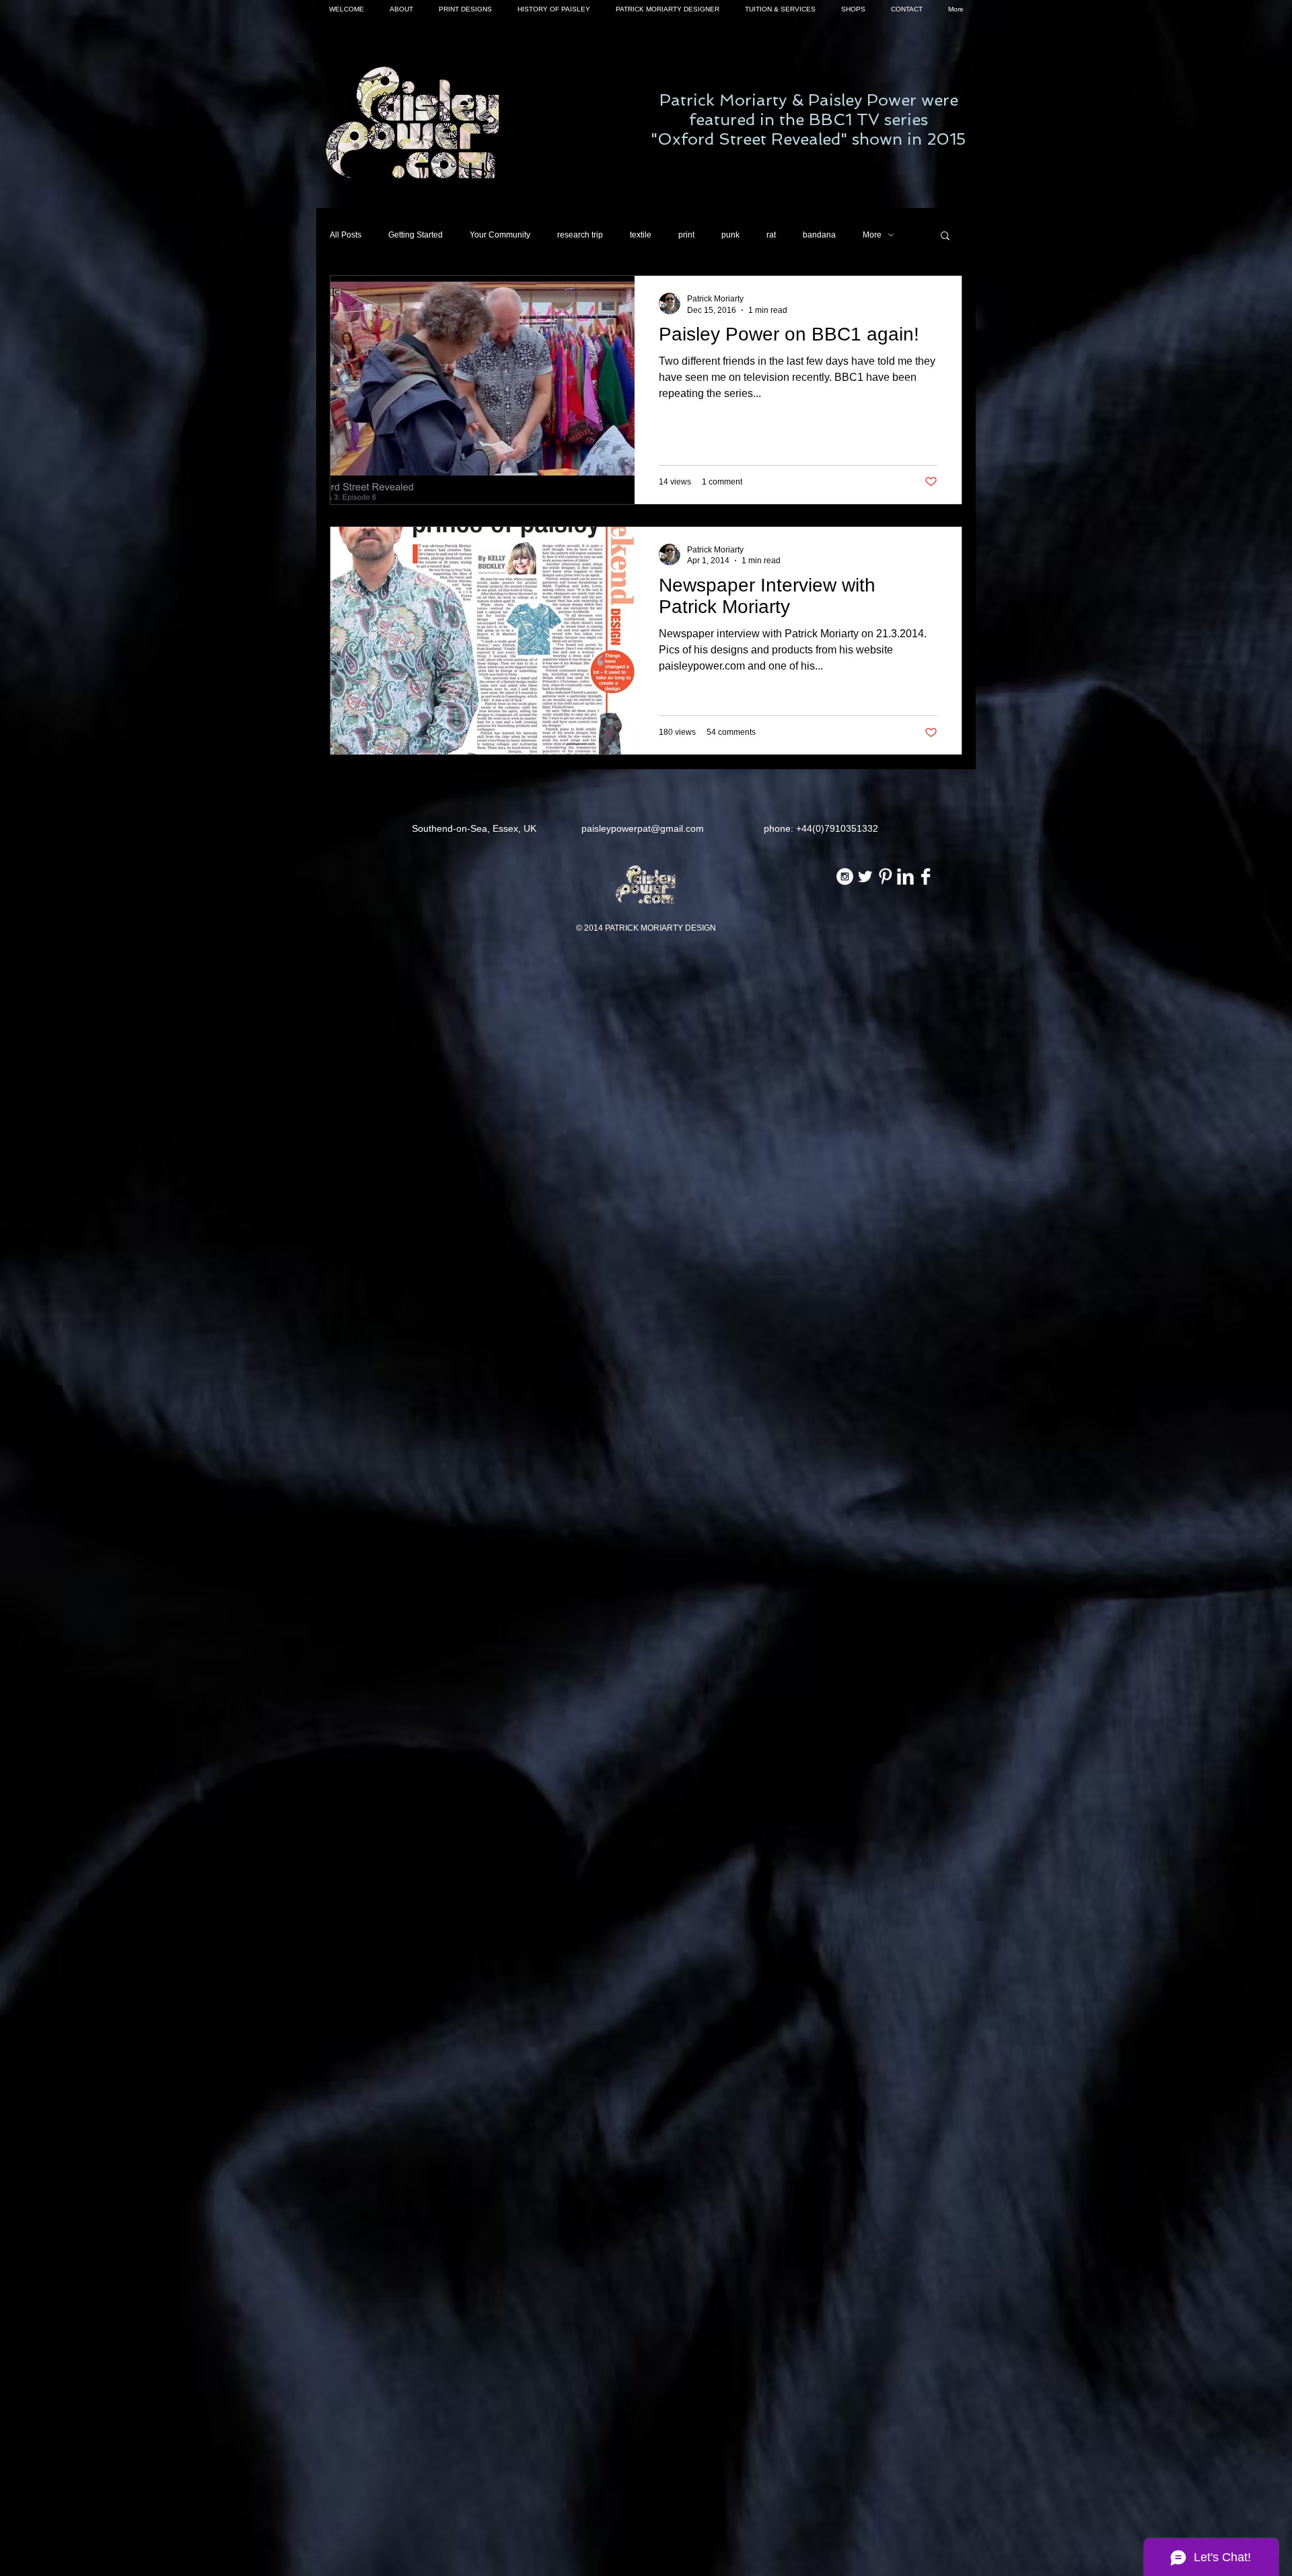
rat (771, 235)
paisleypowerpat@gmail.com (643, 828)
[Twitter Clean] (865, 876)
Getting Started (416, 235)
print (686, 235)
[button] (945, 237)
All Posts (346, 235)
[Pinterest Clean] (885, 876)
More (872, 235)
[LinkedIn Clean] (905, 876)
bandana (819, 235)
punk (730, 235)
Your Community (500, 235)
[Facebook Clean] (926, 876)
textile (641, 235)
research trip (580, 235)
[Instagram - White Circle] (845, 876)
